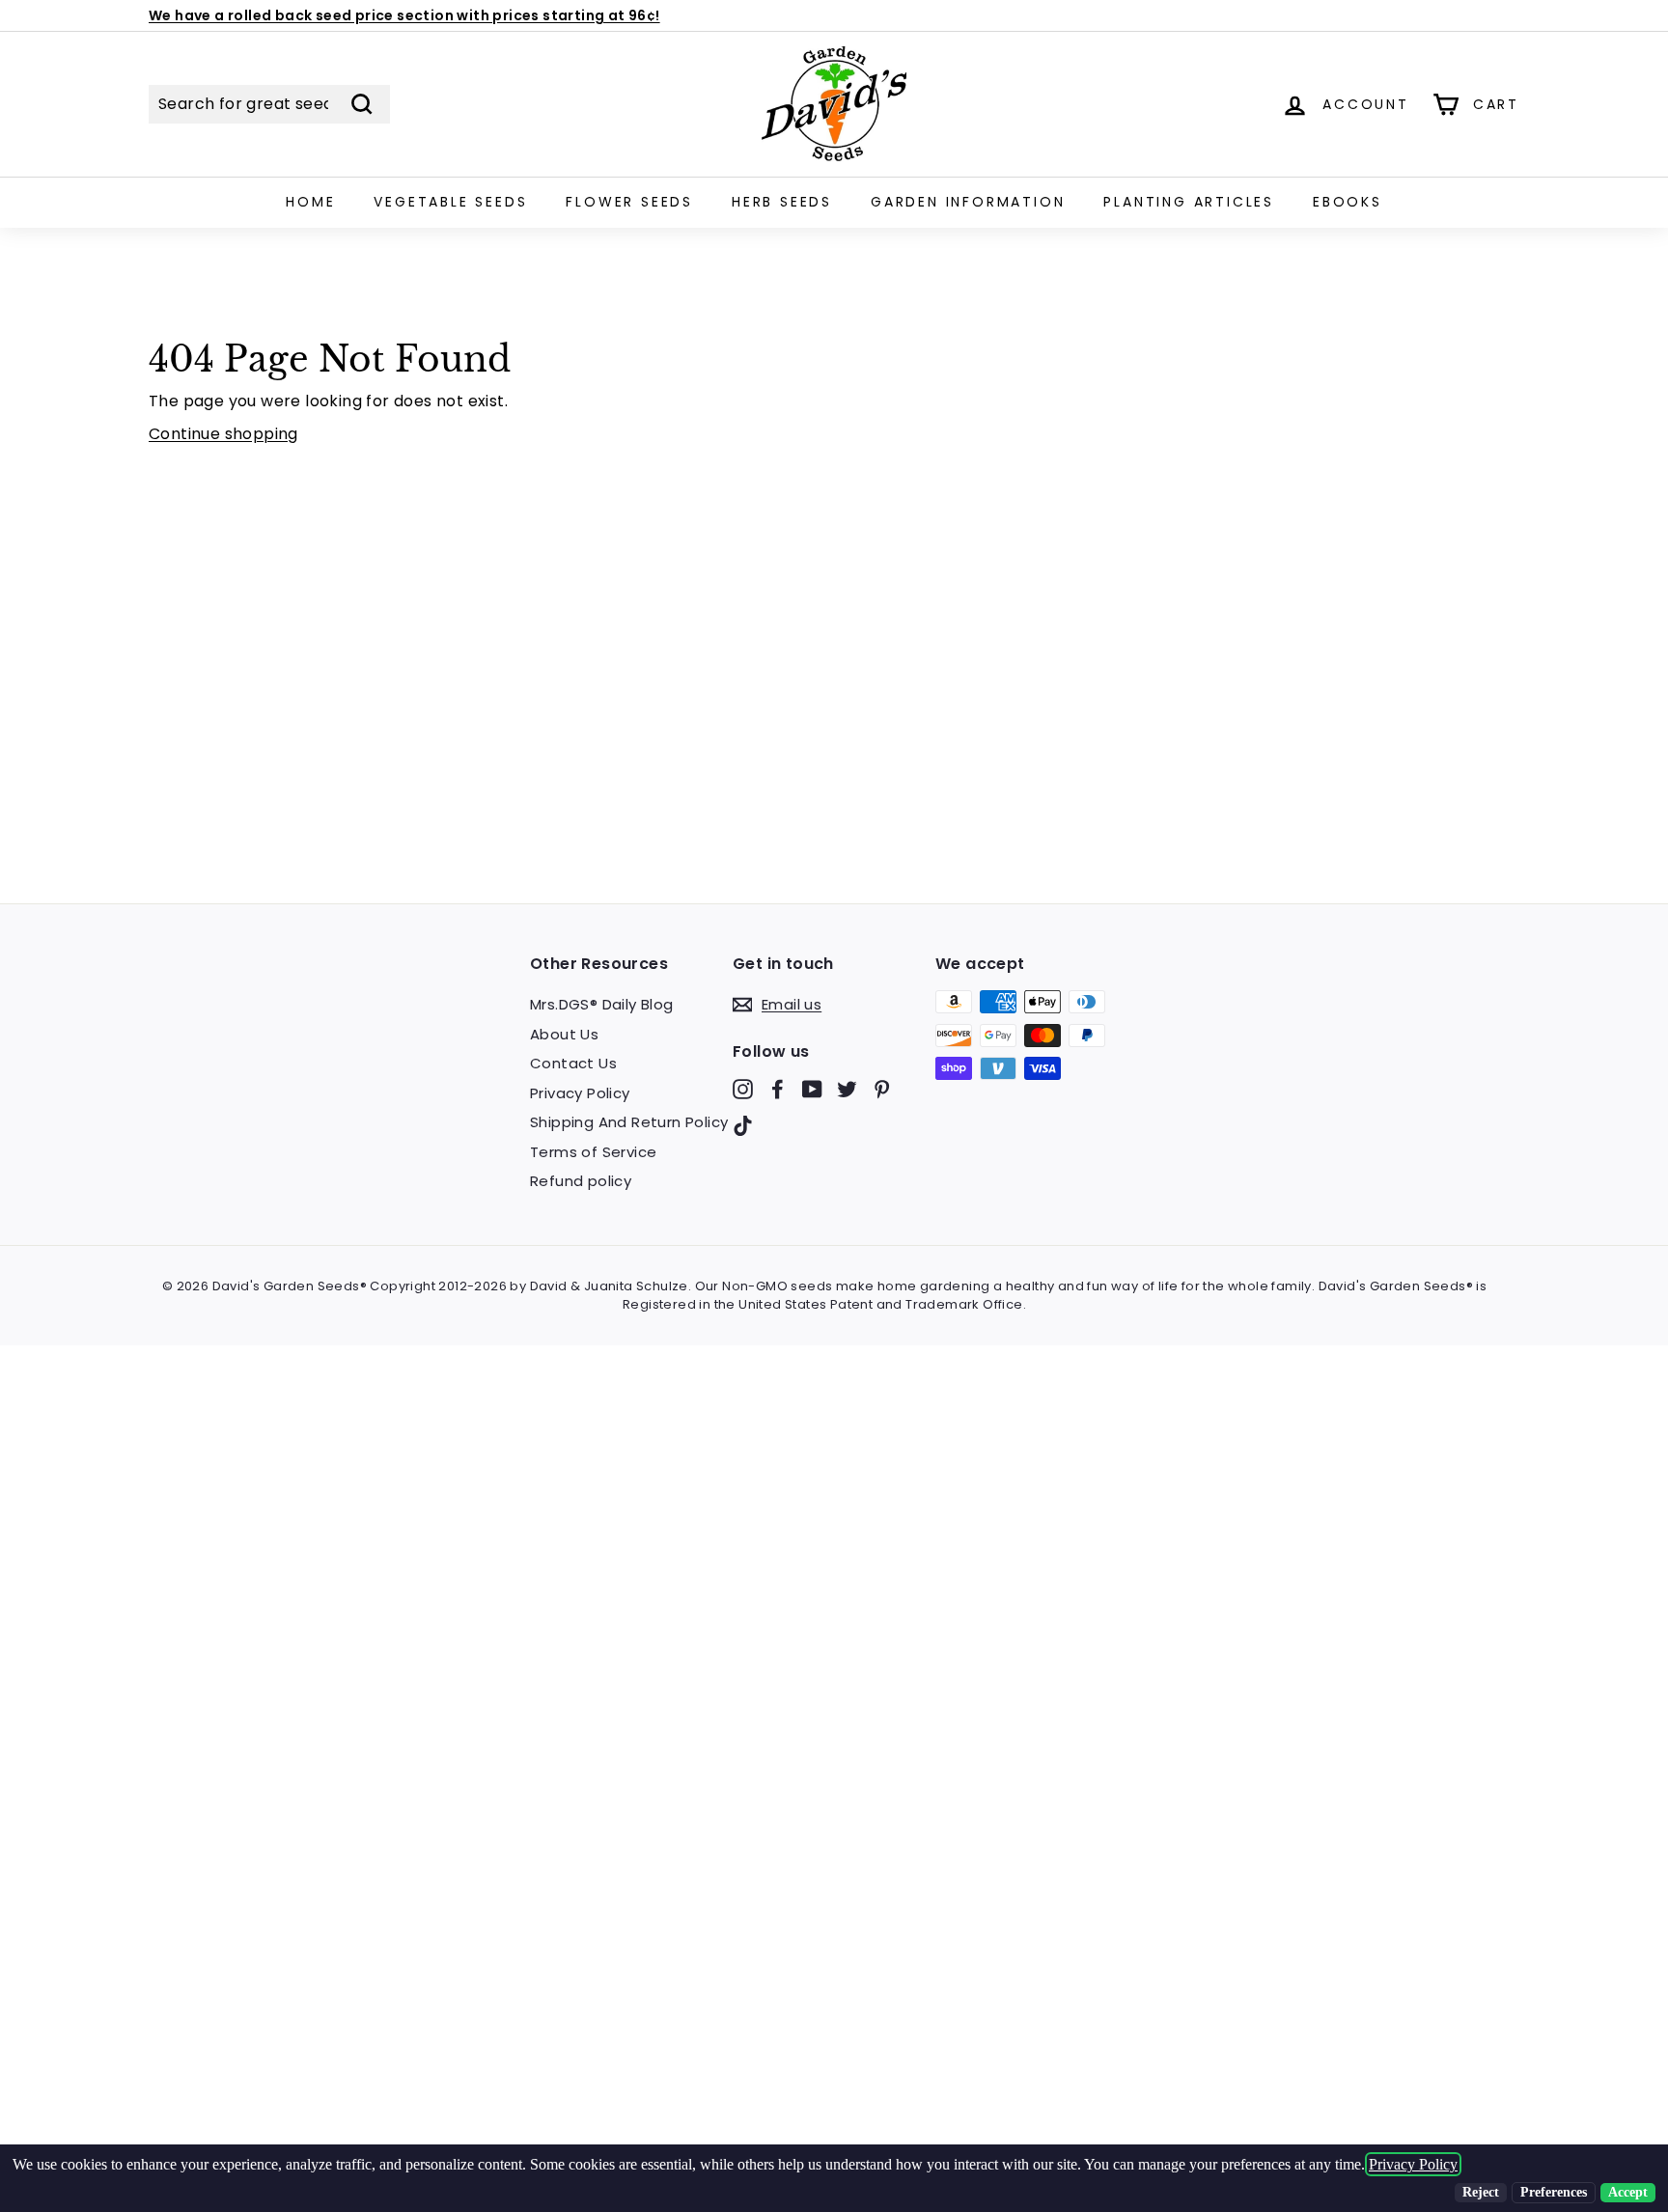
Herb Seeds (782, 202)
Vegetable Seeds (450, 202)
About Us (564, 1034)
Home (310, 202)
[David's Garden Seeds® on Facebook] (778, 1089)
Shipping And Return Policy (629, 1122)
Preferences (1554, 2192)
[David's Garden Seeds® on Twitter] (847, 1089)
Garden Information (968, 202)
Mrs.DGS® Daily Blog (602, 1004)
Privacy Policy (580, 1093)
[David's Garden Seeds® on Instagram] (743, 1089)
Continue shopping (223, 434)
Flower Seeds (629, 202)
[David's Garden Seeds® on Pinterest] (882, 1089)
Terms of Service (593, 1152)
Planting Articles (1189, 202)
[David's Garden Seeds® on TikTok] (743, 1125)
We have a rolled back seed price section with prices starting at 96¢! (404, 15)
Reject (1481, 2192)
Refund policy (581, 1181)
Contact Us (573, 1063)
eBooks (1348, 202)
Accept (1628, 2192)
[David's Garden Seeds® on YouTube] (812, 1089)
